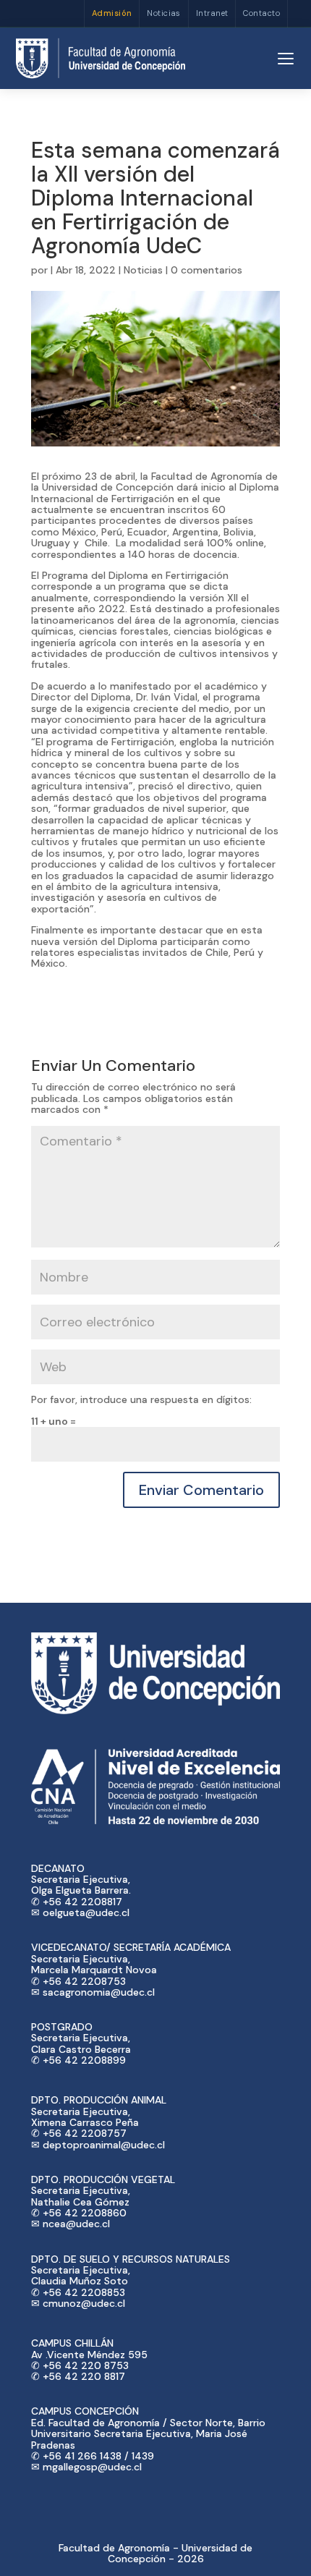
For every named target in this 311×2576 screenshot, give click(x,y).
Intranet (212, 13)
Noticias (164, 13)
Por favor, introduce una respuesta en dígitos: (141, 1399)
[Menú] (286, 59)
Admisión (112, 13)
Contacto (261, 13)
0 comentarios (206, 270)
